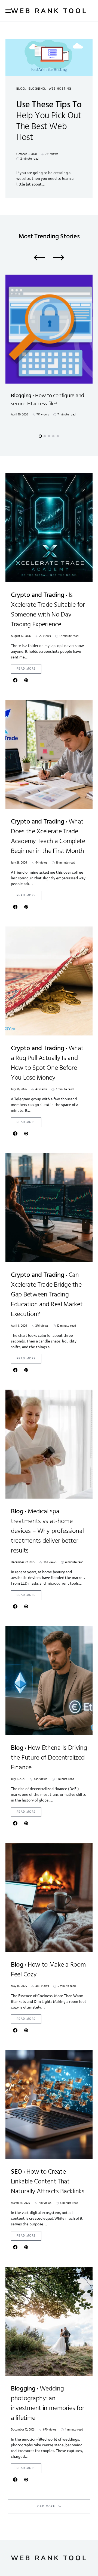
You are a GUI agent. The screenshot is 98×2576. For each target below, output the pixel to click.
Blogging (37, 89)
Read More (26, 669)
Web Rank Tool (49, 11)
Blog (21, 89)
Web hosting (60, 89)
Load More (45, 2507)
